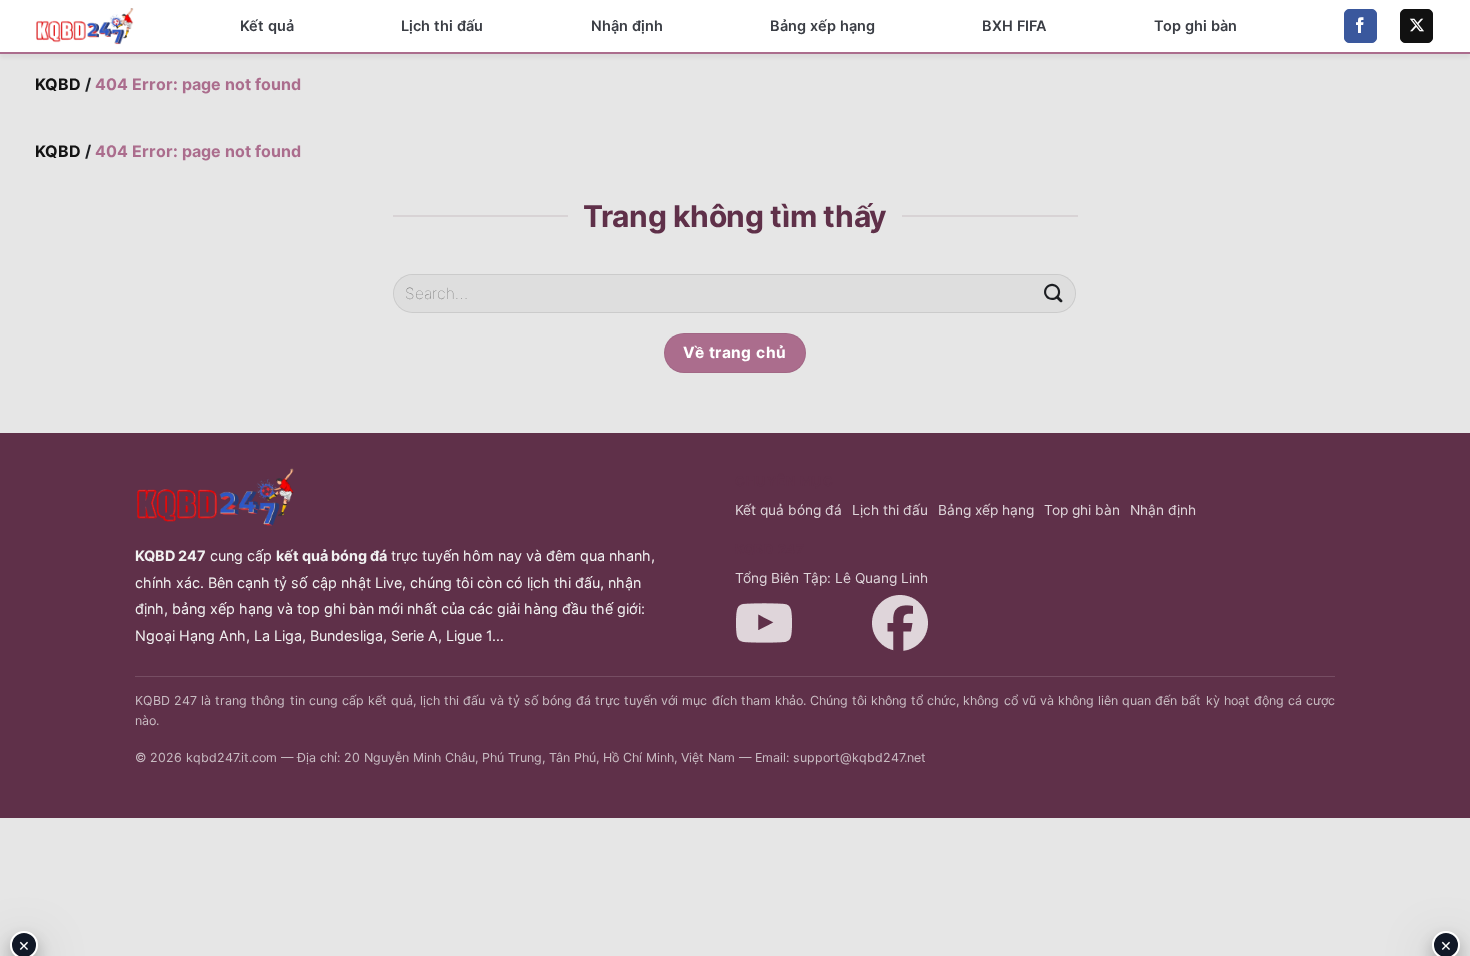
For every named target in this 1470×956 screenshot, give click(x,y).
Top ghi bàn (1195, 26)
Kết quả (267, 26)
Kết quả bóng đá (788, 510)
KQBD (58, 84)
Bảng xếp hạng (822, 26)
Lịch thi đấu (442, 26)
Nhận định (627, 26)
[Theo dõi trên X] (1416, 26)
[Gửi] (1053, 293)
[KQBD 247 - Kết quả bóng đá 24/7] (85, 25)
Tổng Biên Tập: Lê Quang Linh (831, 578)
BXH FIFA (1014, 26)
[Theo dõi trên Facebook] (1360, 26)
